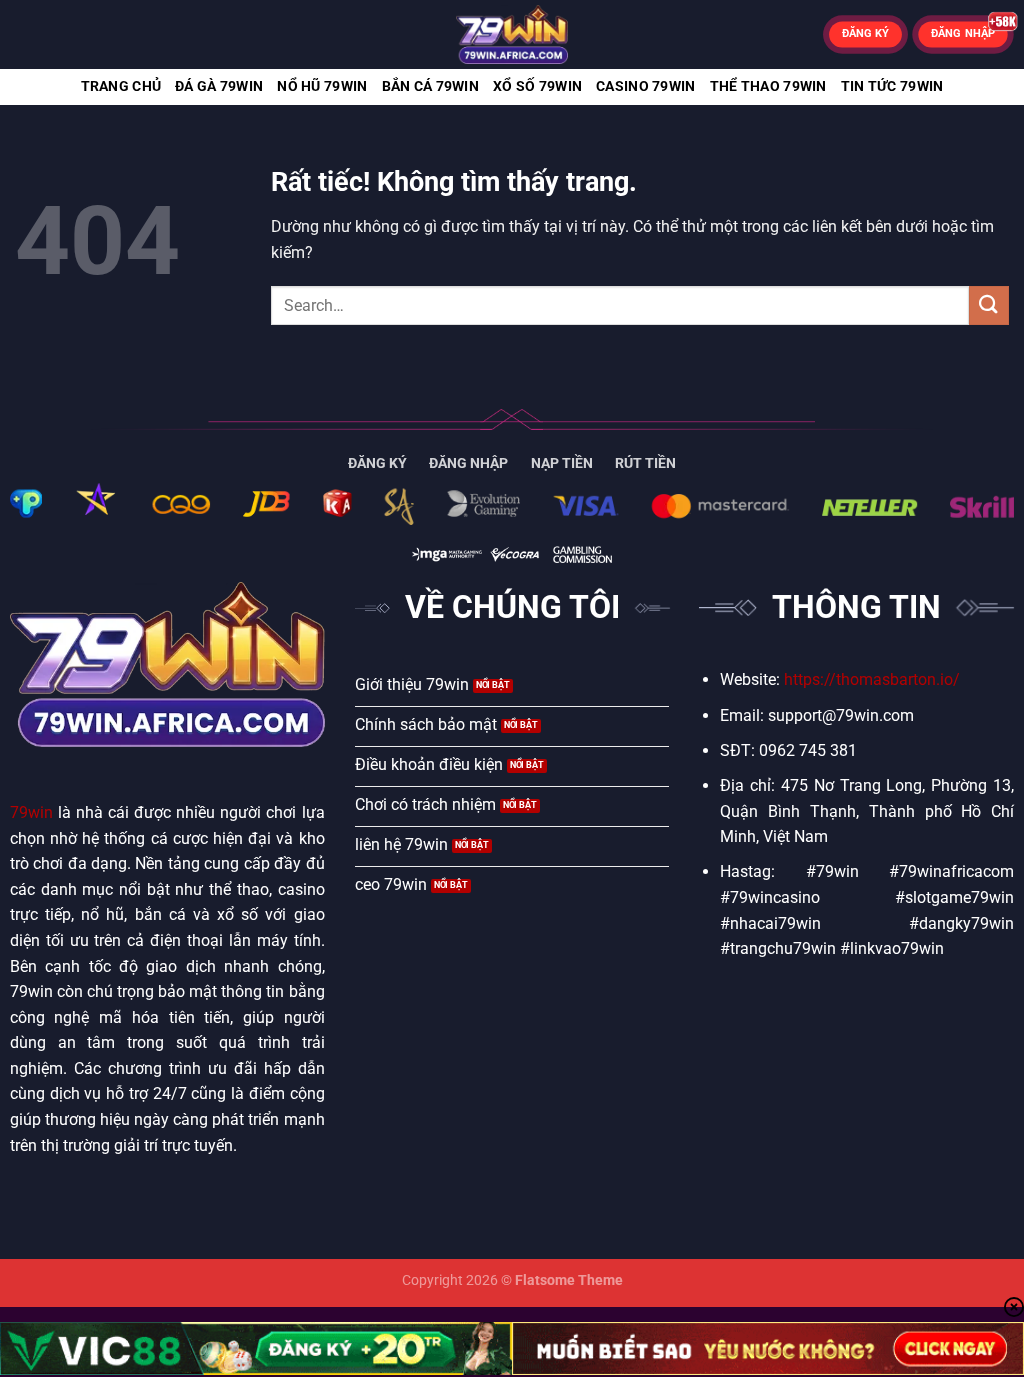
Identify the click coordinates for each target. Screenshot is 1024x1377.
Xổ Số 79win (537, 86)
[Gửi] (989, 305)
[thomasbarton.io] (512, 34)
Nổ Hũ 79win (322, 86)
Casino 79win (645, 86)
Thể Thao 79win (768, 86)
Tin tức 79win (892, 86)
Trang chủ (121, 86)
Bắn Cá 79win (430, 86)
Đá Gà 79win (219, 86)
